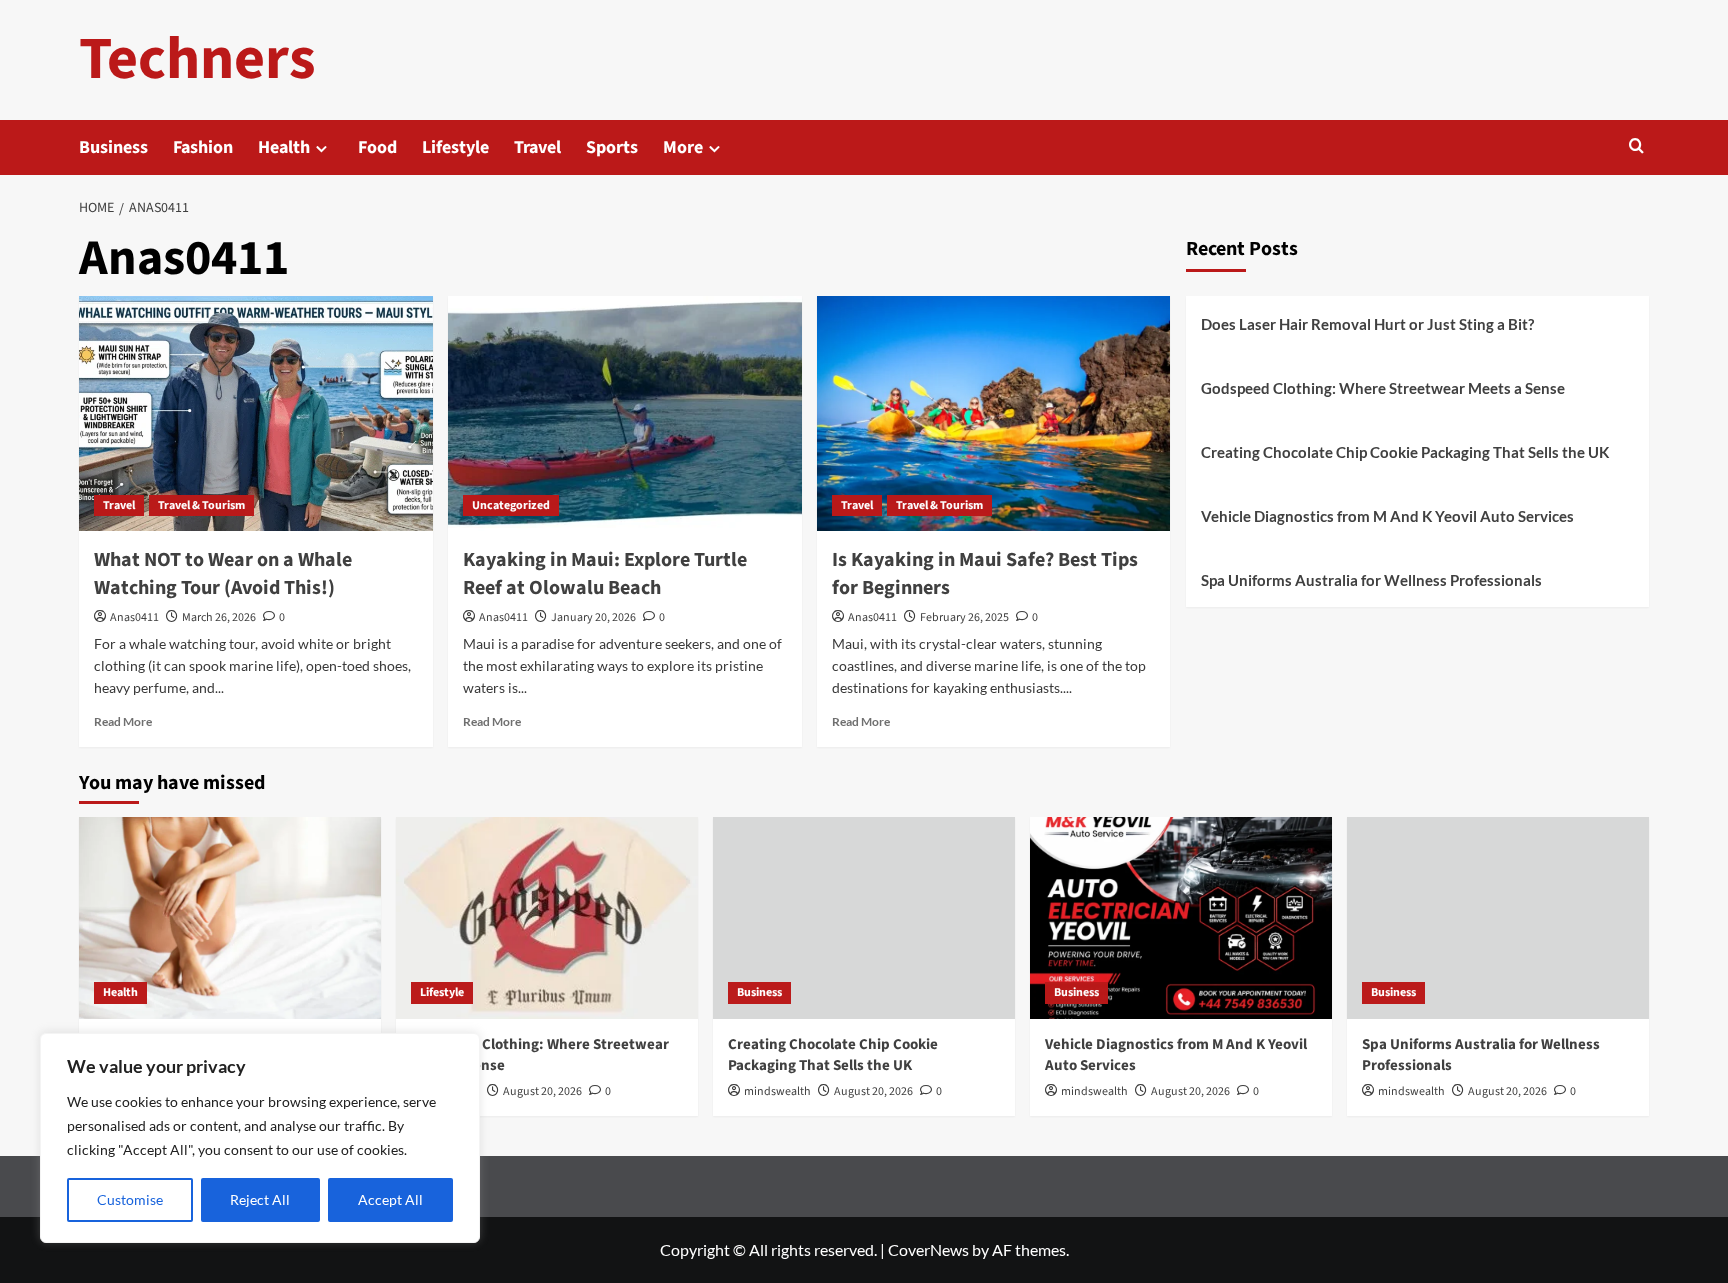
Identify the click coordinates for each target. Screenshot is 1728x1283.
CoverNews (928, 1249)
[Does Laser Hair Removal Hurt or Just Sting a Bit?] (230, 917)
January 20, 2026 (593, 617)
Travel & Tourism (201, 505)
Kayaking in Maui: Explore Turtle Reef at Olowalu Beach (605, 574)
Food (377, 147)
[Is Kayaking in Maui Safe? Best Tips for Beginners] (994, 414)
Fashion (203, 147)
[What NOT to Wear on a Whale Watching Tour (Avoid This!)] (256, 414)
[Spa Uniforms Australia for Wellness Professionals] (1498, 917)
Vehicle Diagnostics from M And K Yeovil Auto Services (1387, 516)
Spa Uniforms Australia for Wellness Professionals (1371, 580)
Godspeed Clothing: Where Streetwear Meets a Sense (1383, 388)
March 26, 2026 (219, 617)
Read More (123, 721)
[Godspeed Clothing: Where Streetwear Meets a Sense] (547, 917)
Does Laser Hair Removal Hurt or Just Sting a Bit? (1367, 324)
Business (113, 147)
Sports (612, 147)
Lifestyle (455, 147)
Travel (537, 147)
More (683, 147)
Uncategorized (511, 505)
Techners (197, 59)
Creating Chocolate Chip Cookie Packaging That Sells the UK (1405, 452)
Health (284, 147)
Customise (130, 1199)
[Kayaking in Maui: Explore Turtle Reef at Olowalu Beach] (625, 414)
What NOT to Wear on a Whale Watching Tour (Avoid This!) (223, 574)
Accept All (390, 1199)
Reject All (260, 1199)
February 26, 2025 (964, 617)
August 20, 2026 (542, 1091)
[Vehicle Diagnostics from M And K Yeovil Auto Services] (1181, 917)
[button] (1636, 147)
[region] (260, 1138)
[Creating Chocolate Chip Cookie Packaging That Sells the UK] (864, 917)
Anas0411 (134, 617)
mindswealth (777, 1091)
